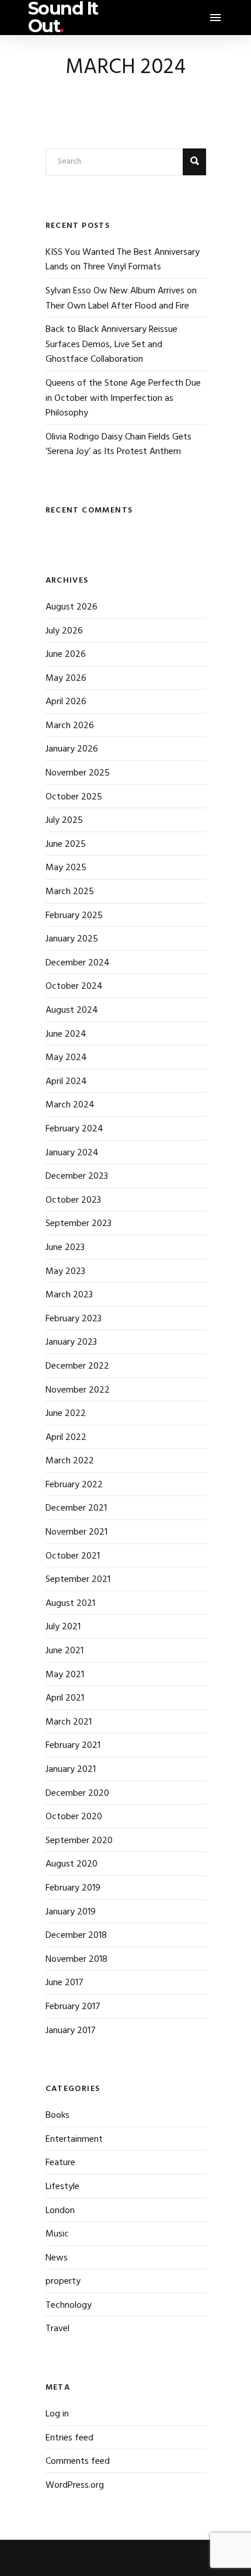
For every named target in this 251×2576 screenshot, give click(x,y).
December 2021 (76, 1508)
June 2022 (66, 1414)
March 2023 (69, 1295)
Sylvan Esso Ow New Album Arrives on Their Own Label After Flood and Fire (121, 299)
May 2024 (66, 1058)
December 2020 (77, 1793)
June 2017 (65, 1983)
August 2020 (72, 1864)
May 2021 (65, 1675)
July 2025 (64, 820)
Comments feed (78, 2461)
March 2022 (70, 1461)
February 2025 (74, 916)
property (63, 2281)
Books (57, 2115)
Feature (60, 2163)
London (60, 2211)
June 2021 (65, 1651)
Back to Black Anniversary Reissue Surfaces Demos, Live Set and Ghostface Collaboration (111, 344)
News (57, 2258)
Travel (57, 2329)
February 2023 (74, 1319)
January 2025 (72, 939)
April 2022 (66, 1438)
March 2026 (70, 726)
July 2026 (64, 631)
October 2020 (74, 1817)
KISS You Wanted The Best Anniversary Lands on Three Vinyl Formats (123, 260)
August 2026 (72, 607)
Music (57, 2234)
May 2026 (66, 678)
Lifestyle (62, 2187)
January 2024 (72, 1153)
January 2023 (71, 1342)
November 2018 (76, 1959)
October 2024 (74, 986)
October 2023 (73, 1200)
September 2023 (79, 1224)
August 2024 (72, 1010)
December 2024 (78, 963)
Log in (57, 2414)
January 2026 (72, 749)
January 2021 (71, 1770)
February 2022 (74, 1485)
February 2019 (73, 1888)
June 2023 (65, 1248)
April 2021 (65, 1698)
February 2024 (74, 1129)
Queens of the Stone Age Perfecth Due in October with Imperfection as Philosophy (123, 398)
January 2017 (71, 2031)
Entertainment (74, 2139)
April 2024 (66, 1082)
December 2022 (77, 1366)
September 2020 (79, 1841)
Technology (69, 2305)
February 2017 (73, 2007)
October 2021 (73, 1556)
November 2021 (76, 1532)
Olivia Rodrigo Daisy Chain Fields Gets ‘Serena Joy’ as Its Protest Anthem (118, 445)
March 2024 (70, 1105)
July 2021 (63, 1627)
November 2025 (78, 773)
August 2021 (70, 1604)
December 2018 (76, 1936)
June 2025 (66, 844)
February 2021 (73, 1746)
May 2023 (65, 1272)
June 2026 (66, 655)
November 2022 (78, 1390)
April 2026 (66, 702)
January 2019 (71, 1912)
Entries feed (69, 2438)
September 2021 (78, 1580)
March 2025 (70, 892)
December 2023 (77, 1176)
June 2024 (66, 1034)
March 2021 (69, 1722)
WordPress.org (75, 2485)
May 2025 (66, 868)
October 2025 (74, 797)
